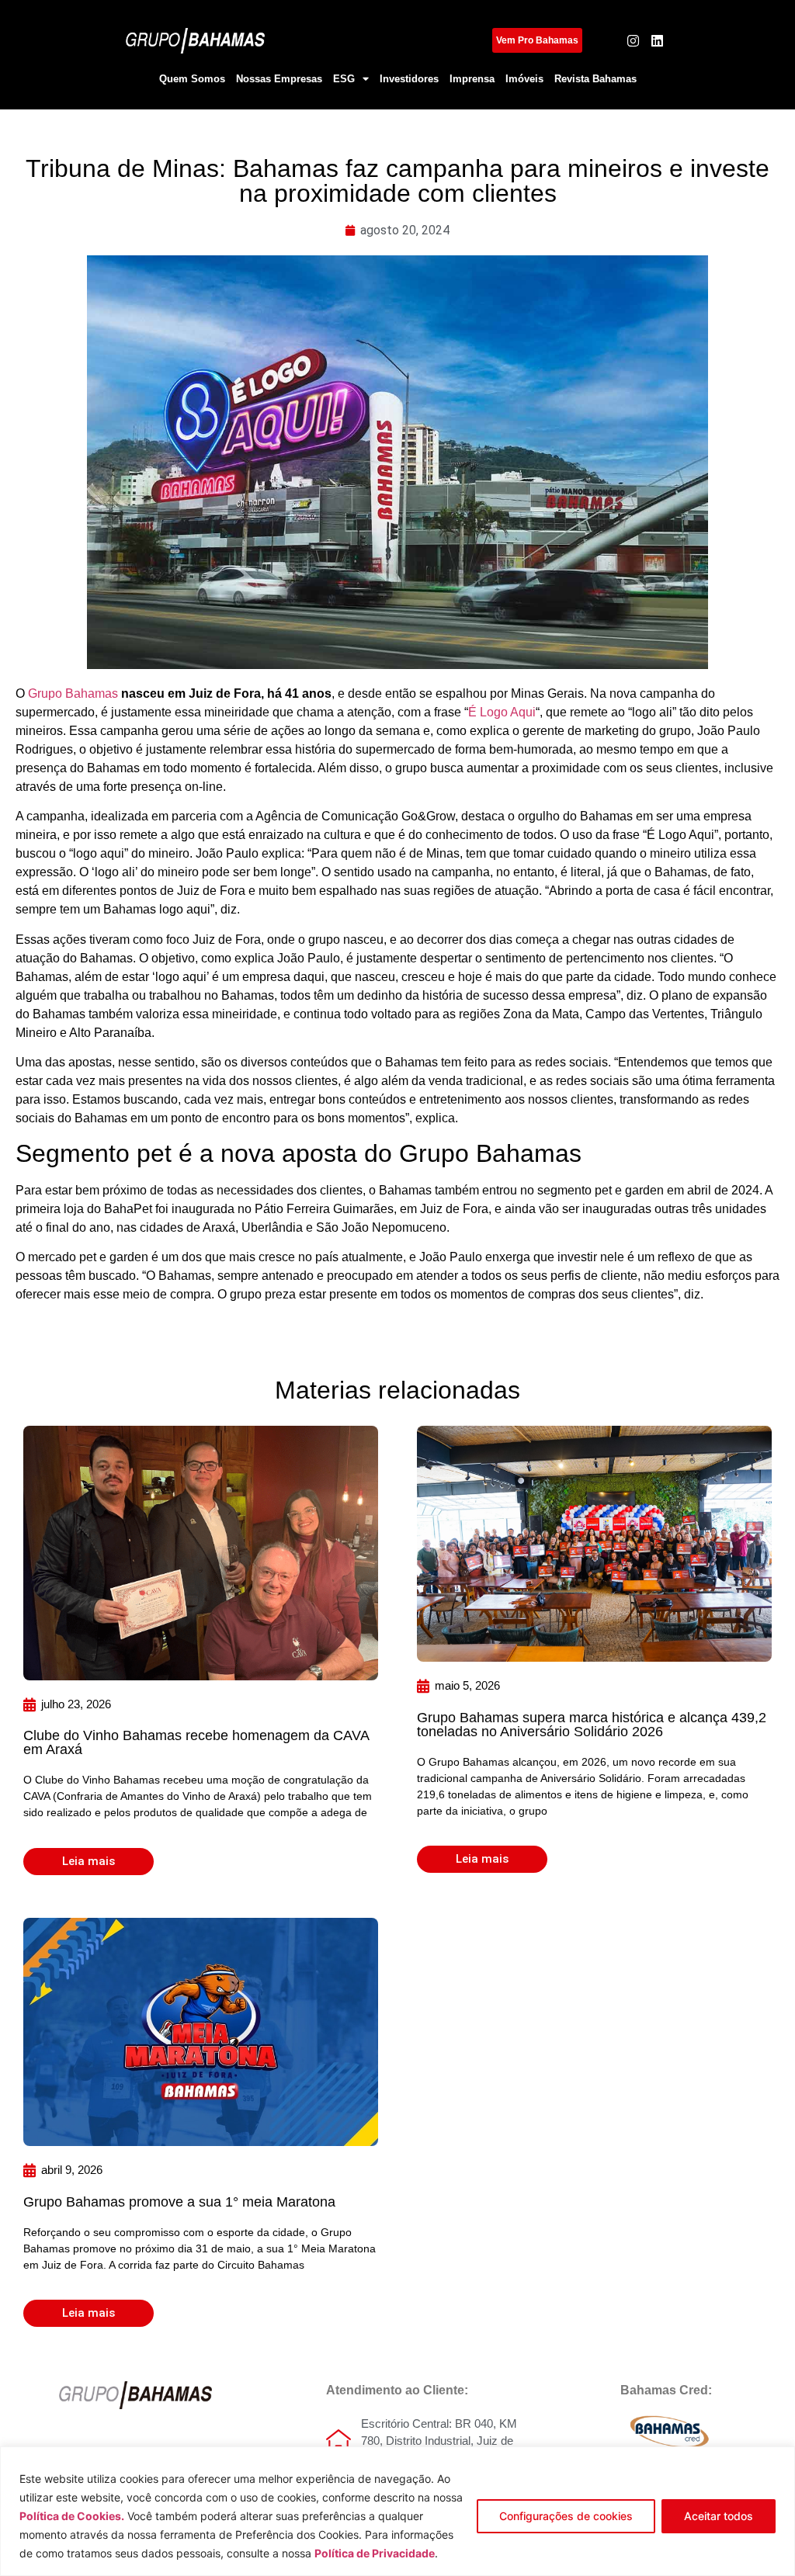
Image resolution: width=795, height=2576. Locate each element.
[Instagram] (633, 41)
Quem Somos (192, 79)
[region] (397, 2511)
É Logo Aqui (502, 712)
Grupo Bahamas (73, 693)
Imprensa (472, 79)
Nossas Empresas (279, 79)
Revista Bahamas (595, 79)
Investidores (409, 79)
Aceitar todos (719, 2516)
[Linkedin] (657, 41)
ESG (344, 79)
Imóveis (524, 79)
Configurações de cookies (566, 2516)
